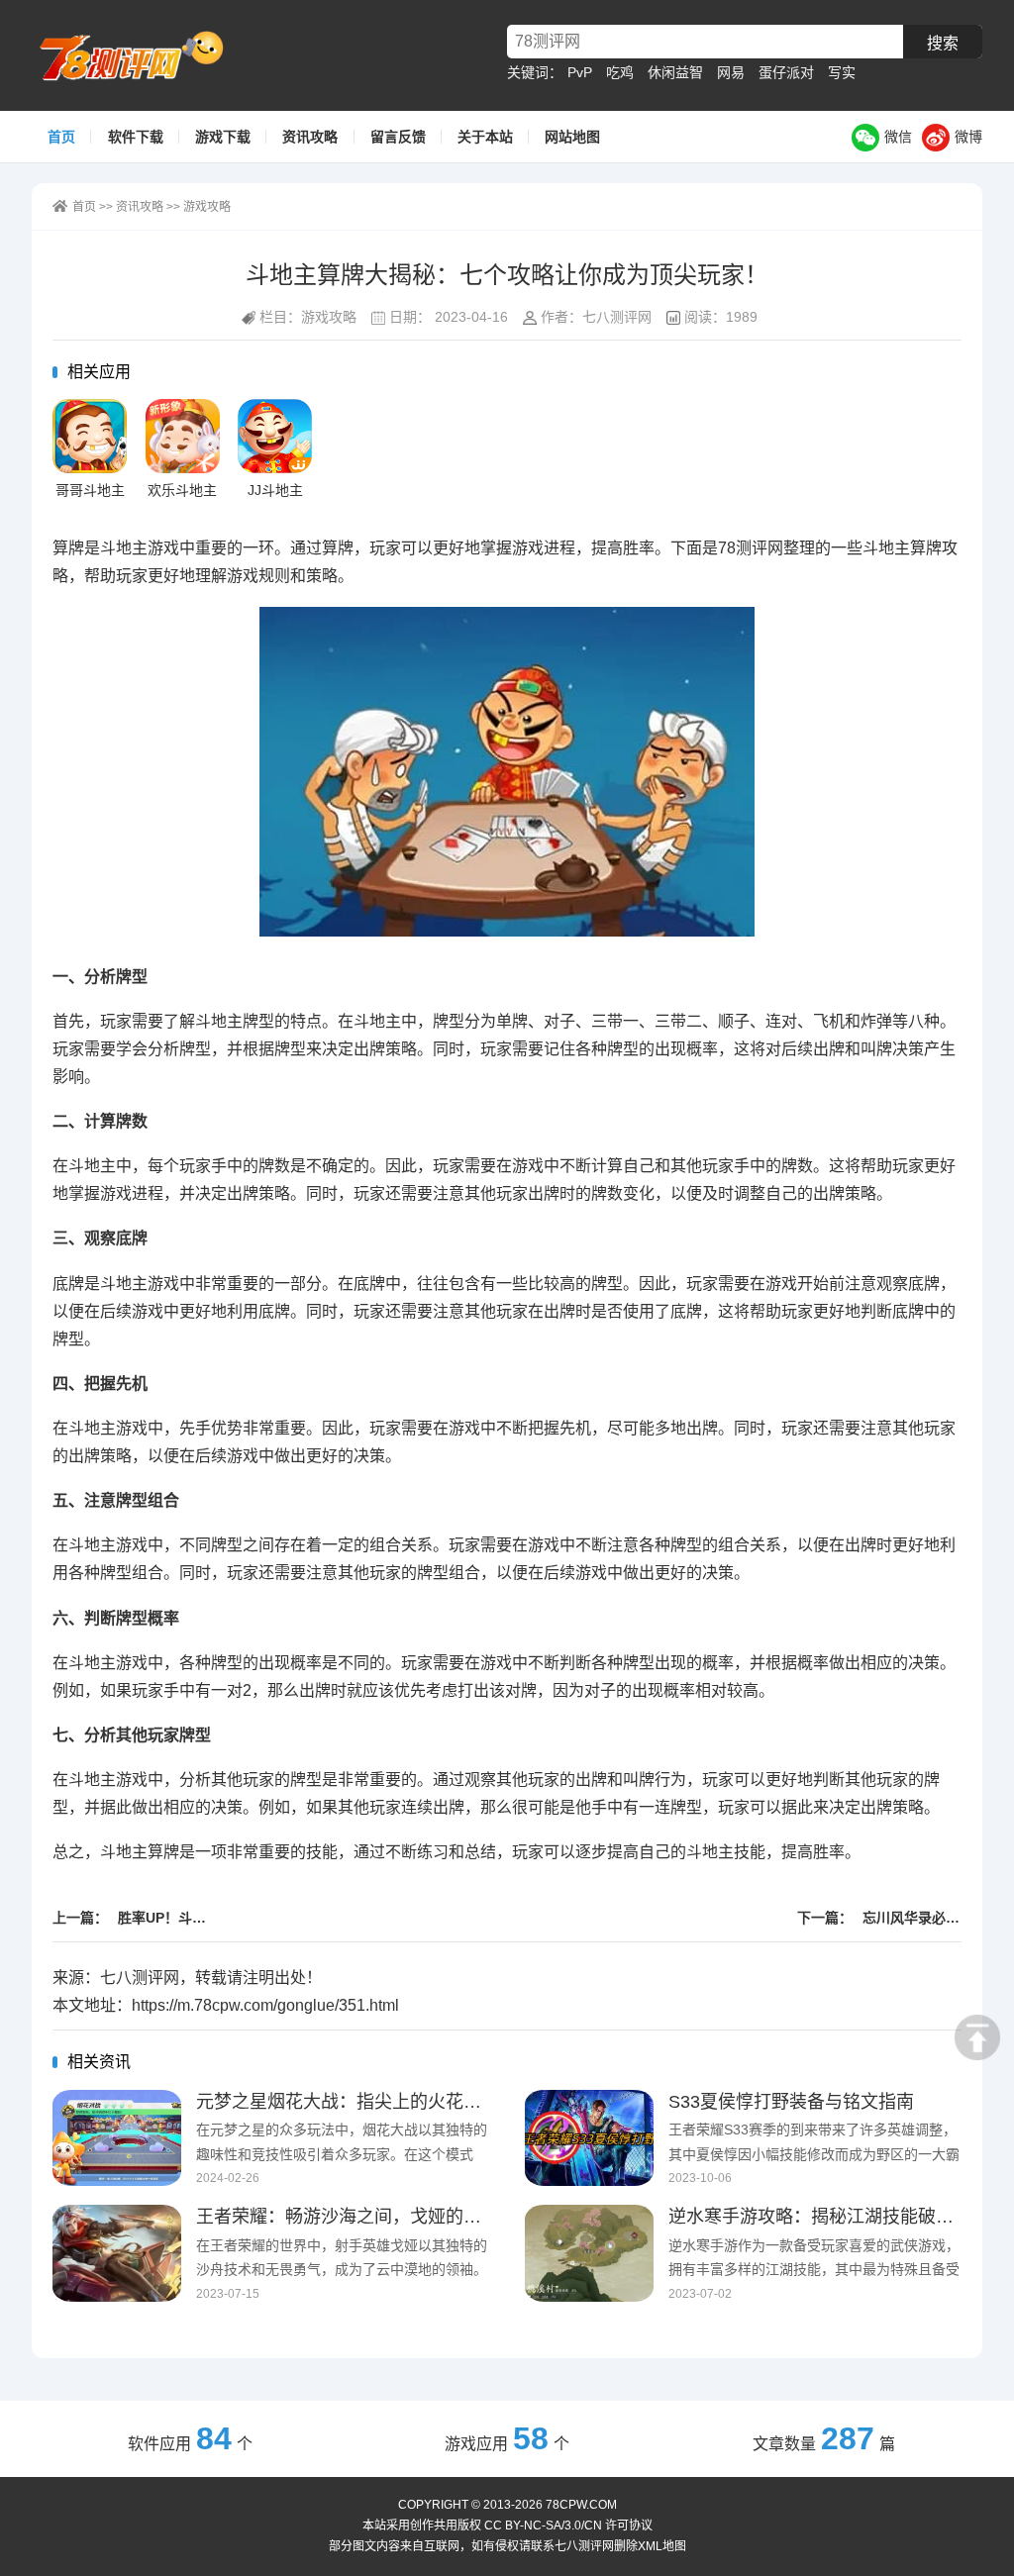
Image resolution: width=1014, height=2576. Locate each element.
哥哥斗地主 (90, 490)
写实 (842, 72)
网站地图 (572, 137)
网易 (731, 72)
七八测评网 (140, 55)
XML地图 (662, 2546)
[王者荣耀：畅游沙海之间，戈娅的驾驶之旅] (117, 2253)
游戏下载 (223, 137)
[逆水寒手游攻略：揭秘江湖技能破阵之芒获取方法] (589, 2253)
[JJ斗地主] (275, 436)
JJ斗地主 (275, 490)
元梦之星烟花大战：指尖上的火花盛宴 (348, 2102)
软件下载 (136, 137)
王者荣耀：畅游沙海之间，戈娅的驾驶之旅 (365, 2217)
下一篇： (879, 1918)
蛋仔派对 (786, 72)
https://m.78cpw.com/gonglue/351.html (265, 2005)
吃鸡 (620, 72)
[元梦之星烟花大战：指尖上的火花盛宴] (117, 2138)
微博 (968, 137)
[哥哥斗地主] (90, 436)
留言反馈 (398, 137)
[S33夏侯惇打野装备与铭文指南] (589, 2138)
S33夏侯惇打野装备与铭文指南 (791, 2102)
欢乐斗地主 (182, 490)
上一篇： (135, 1918)
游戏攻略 (207, 207)
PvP (580, 72)
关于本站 (485, 137)
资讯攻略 (310, 137)
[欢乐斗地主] (183, 436)
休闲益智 (675, 72)
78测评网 (751, 548)
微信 (898, 137)
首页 (61, 137)
